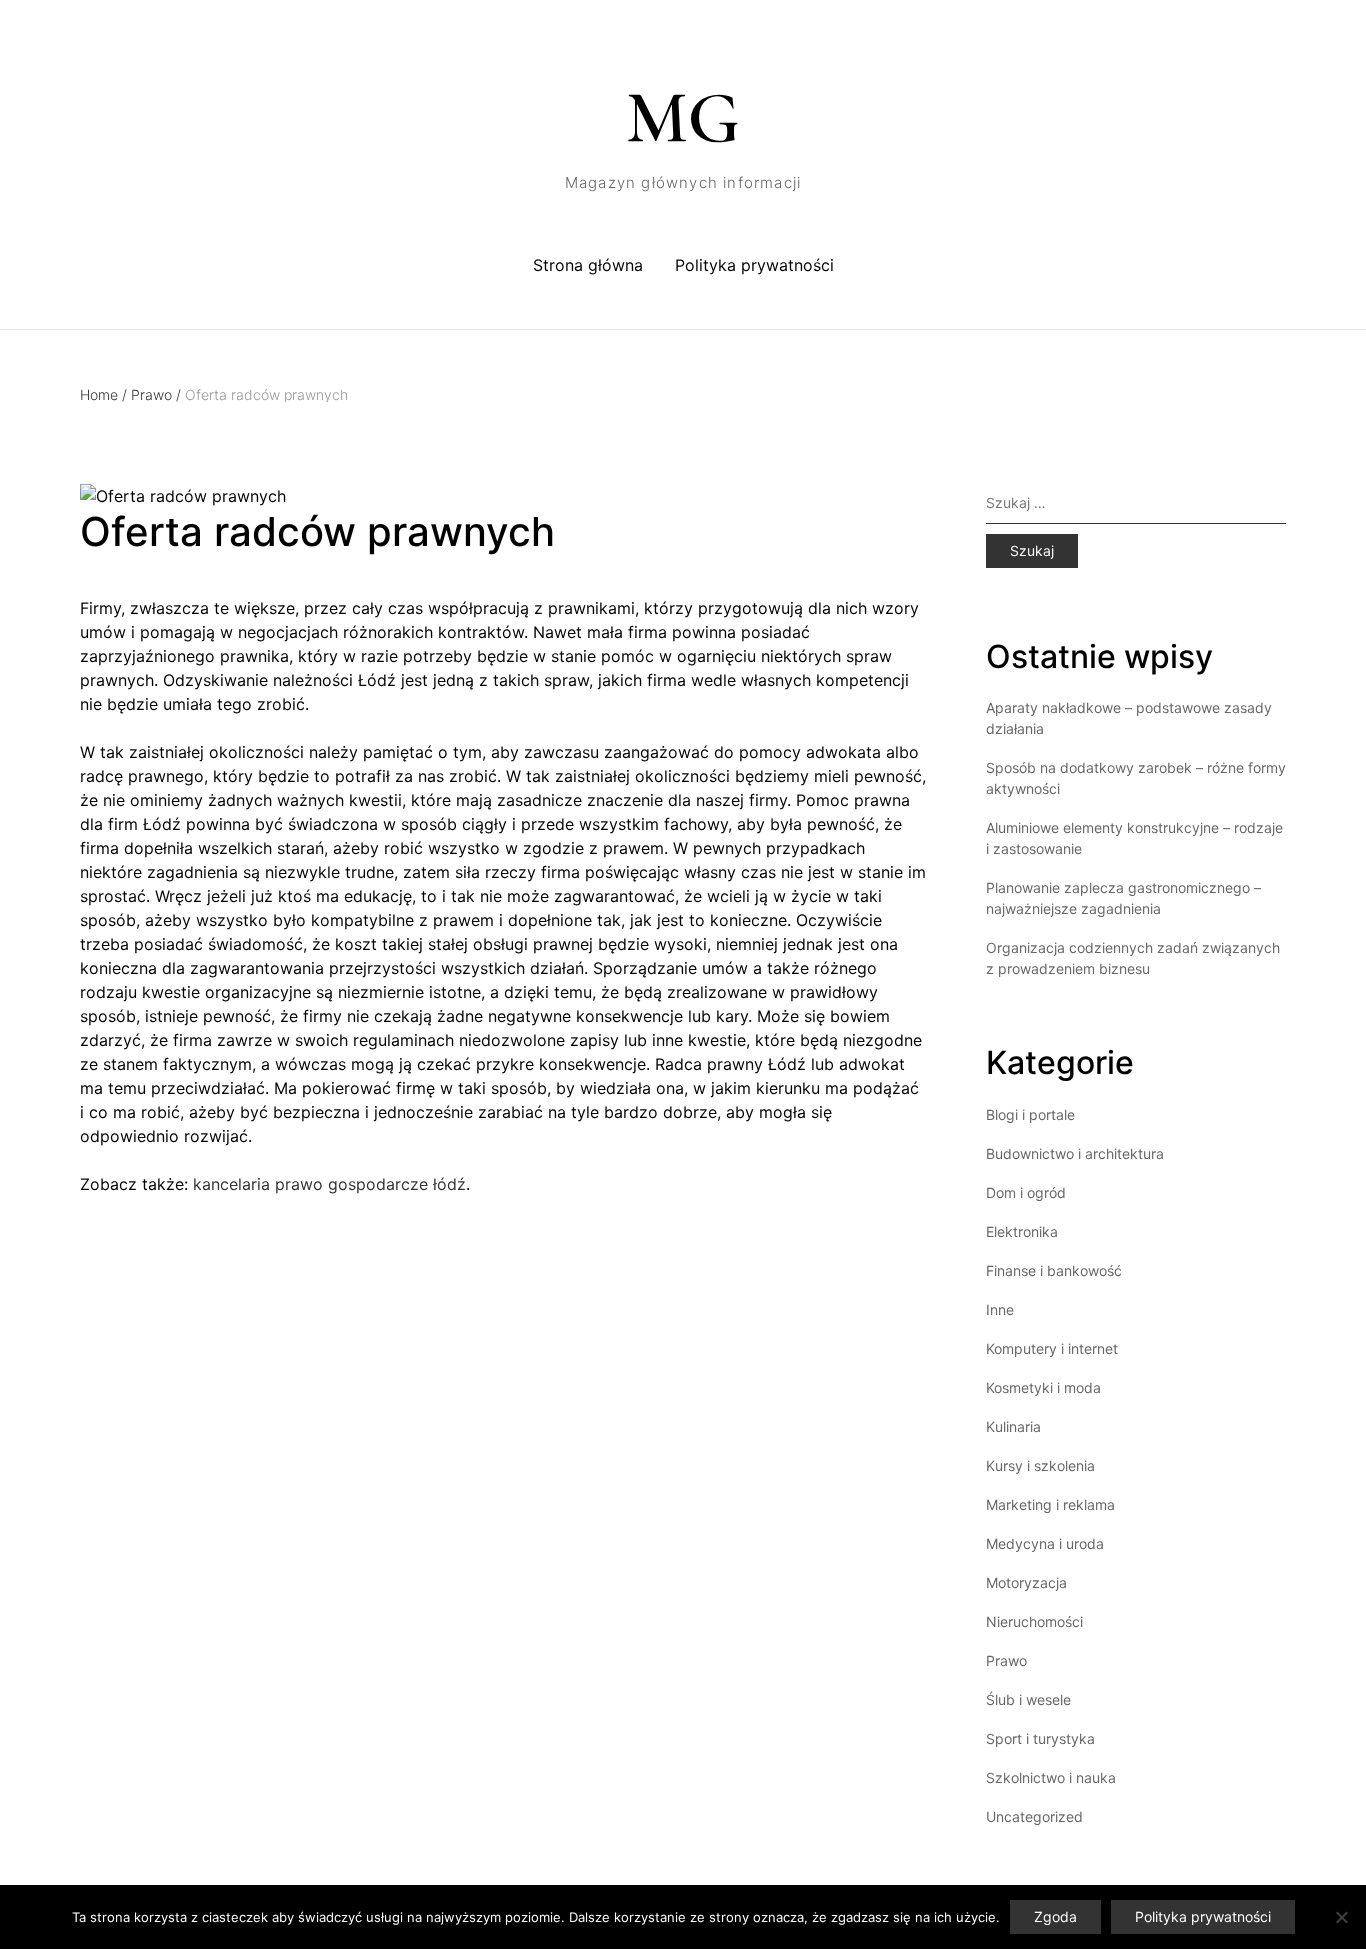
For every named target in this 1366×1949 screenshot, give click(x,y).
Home (103, 394)
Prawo (156, 394)
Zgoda (1055, 1916)
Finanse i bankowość (1054, 1270)
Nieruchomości (1034, 1621)
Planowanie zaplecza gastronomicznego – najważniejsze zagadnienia (1123, 898)
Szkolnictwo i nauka (1051, 1777)
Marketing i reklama (1050, 1504)
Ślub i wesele (1028, 1699)
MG (683, 118)
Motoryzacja (1026, 1582)
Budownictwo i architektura (1075, 1153)
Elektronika (1022, 1231)
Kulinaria (1013, 1426)
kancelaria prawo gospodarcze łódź (329, 1184)
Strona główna (588, 265)
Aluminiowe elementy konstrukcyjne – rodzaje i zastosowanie (1134, 838)
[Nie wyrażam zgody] (1341, 1917)
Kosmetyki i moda (1043, 1387)
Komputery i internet (1052, 1348)
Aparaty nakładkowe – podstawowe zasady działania (1129, 718)
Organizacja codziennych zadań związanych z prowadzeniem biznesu (1133, 958)
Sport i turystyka (1040, 1738)
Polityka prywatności (754, 265)
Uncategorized (1034, 1816)
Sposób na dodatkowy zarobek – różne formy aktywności (1136, 778)
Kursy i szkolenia (1040, 1465)
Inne (1000, 1309)
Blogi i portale (1030, 1114)
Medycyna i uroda (1045, 1543)
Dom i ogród (1026, 1192)
